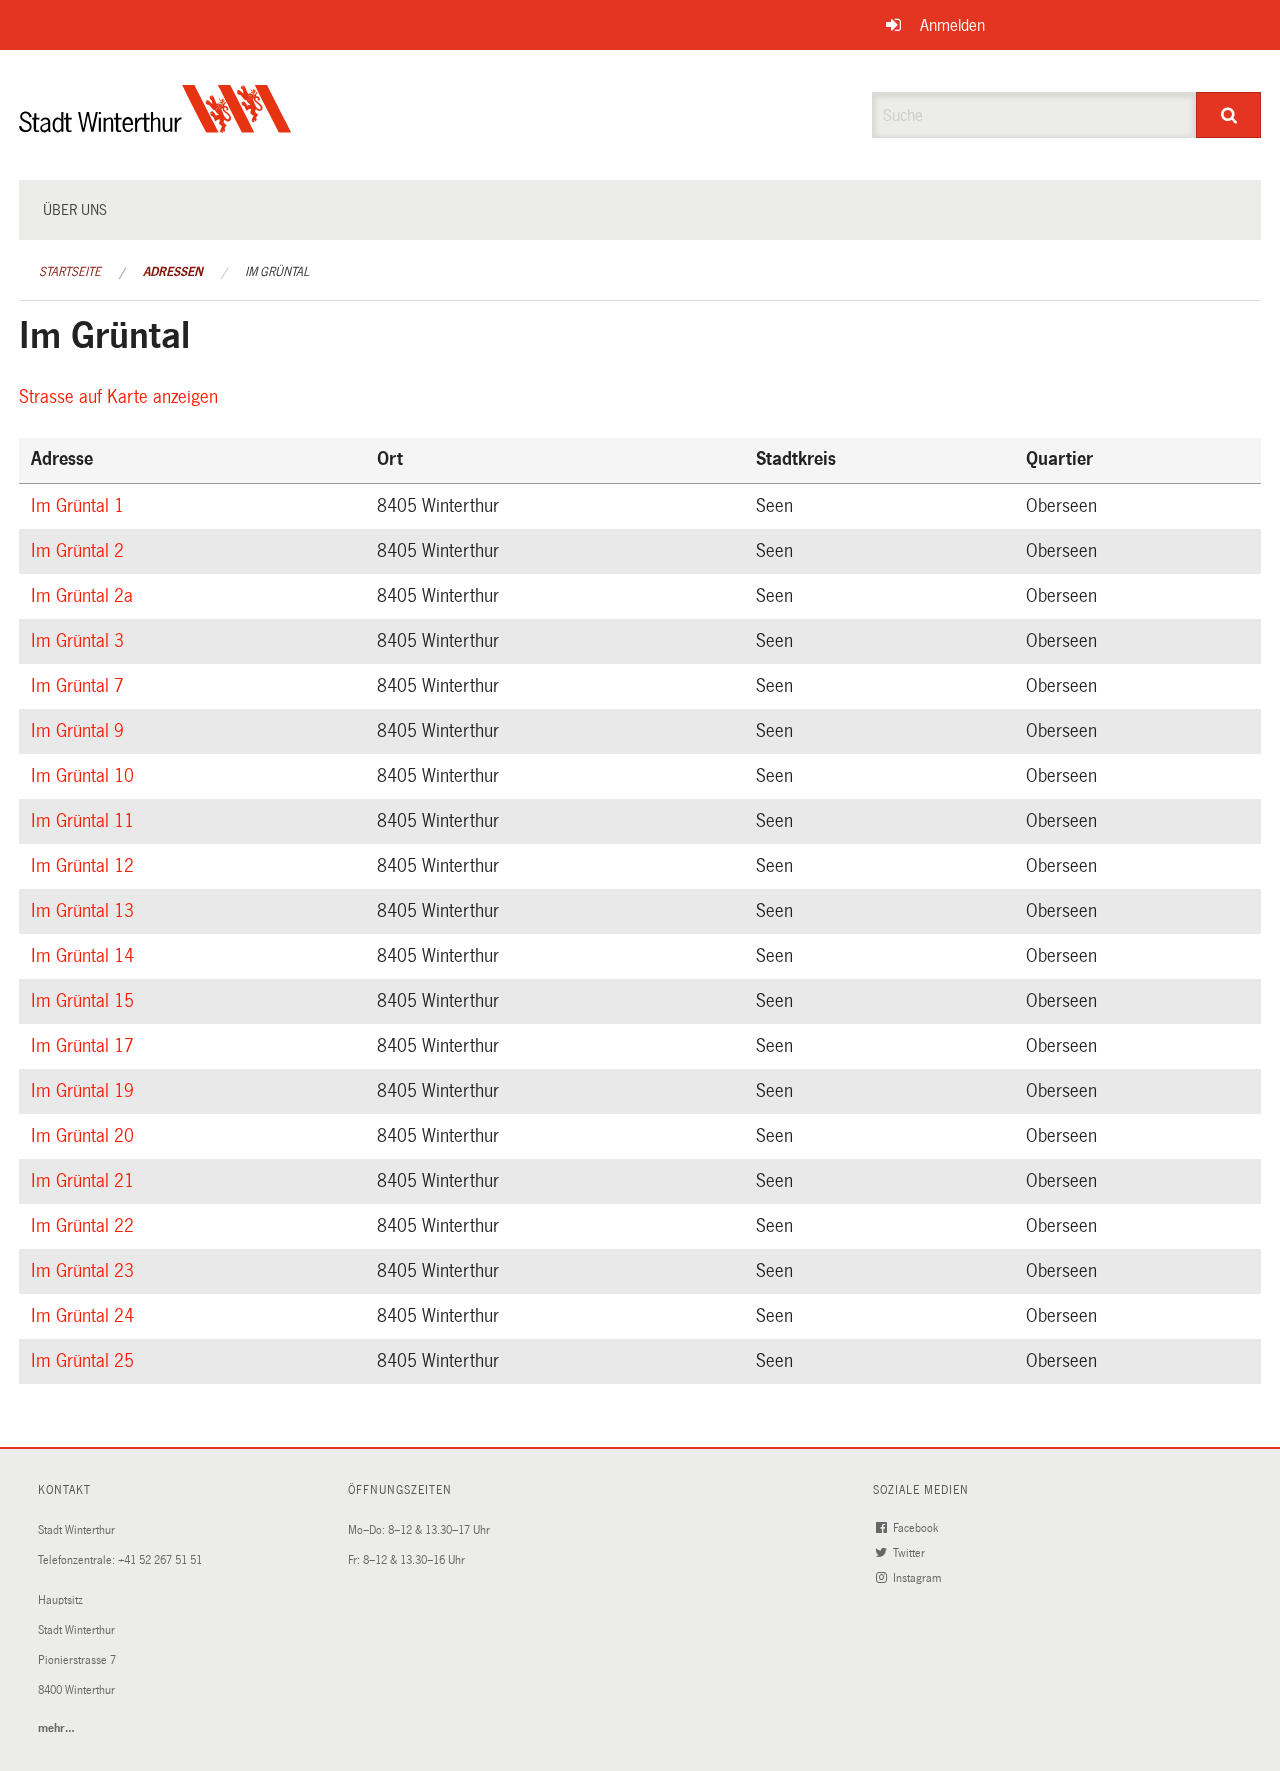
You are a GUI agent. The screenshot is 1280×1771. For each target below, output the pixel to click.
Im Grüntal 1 (80, 506)
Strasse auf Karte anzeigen (121, 397)
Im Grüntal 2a (85, 596)
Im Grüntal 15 (85, 1001)
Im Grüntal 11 (85, 821)
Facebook (917, 1528)
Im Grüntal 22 (85, 1226)
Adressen (173, 272)
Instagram (918, 1578)
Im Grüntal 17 (85, 1046)
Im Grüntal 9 (80, 731)
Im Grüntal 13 (85, 911)
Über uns (75, 210)
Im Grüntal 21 (85, 1181)
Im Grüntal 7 (80, 686)
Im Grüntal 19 (85, 1091)
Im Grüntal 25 (85, 1361)
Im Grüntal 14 (85, 956)
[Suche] (1228, 115)
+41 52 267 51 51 (160, 1560)
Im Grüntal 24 (85, 1316)
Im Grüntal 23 (85, 1271)
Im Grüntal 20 (85, 1136)
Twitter (910, 1553)
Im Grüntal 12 (85, 866)
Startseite (70, 272)
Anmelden (952, 25)
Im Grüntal (277, 272)
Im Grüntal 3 (80, 641)
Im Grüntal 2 (80, 551)
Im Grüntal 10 (85, 776)
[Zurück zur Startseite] (155, 125)
